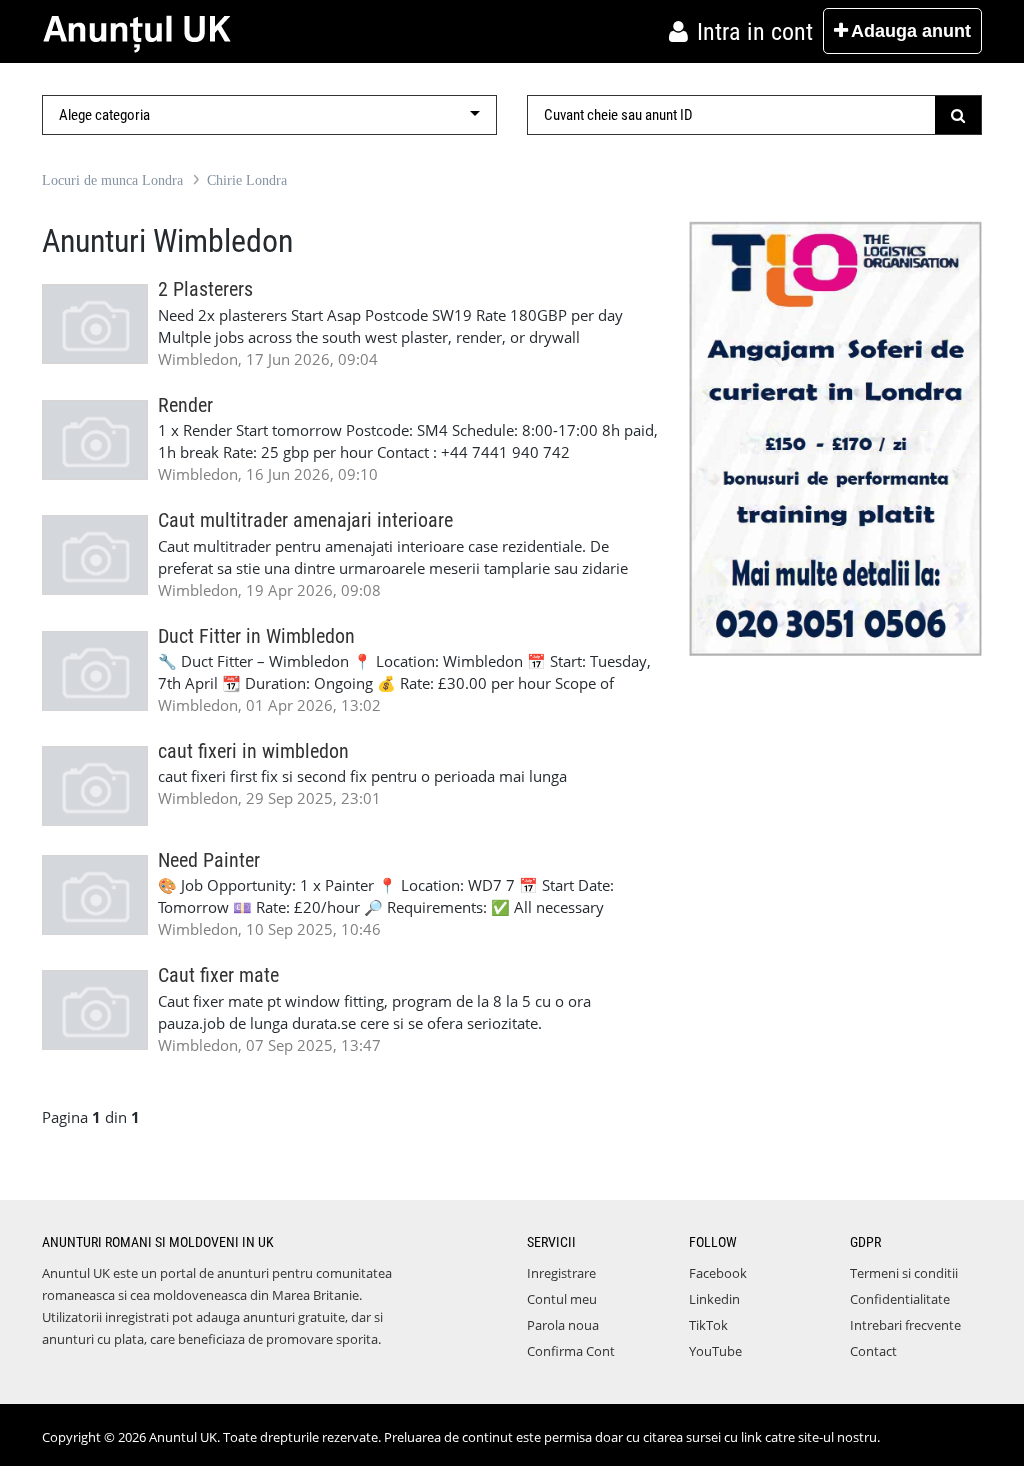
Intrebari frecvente (905, 1325)
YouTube (715, 1351)
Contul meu (562, 1299)
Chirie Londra (247, 180)
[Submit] (958, 115)
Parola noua (563, 1325)
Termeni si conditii (904, 1273)
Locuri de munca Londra (112, 180)
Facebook (718, 1273)
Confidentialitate (900, 1299)
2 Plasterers (205, 289)
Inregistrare (561, 1273)
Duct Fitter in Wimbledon (256, 636)
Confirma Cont (571, 1351)
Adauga (911, 31)
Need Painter (209, 860)
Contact (873, 1351)
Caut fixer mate (218, 975)
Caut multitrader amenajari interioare (305, 520)
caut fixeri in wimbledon (253, 751)
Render (185, 405)
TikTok (708, 1325)
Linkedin (714, 1299)
